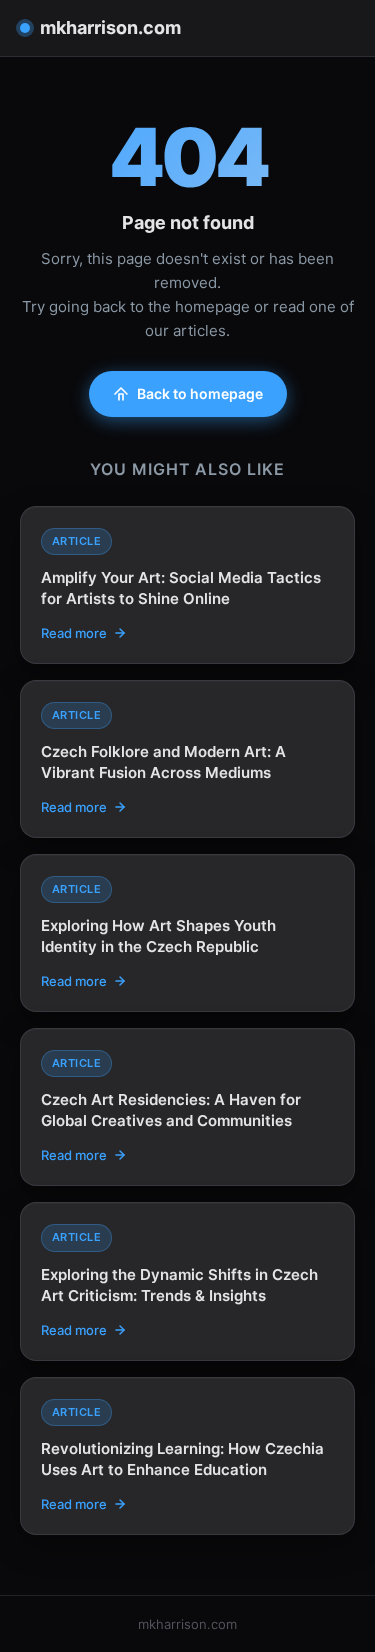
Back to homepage (200, 393)
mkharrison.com (110, 27)
